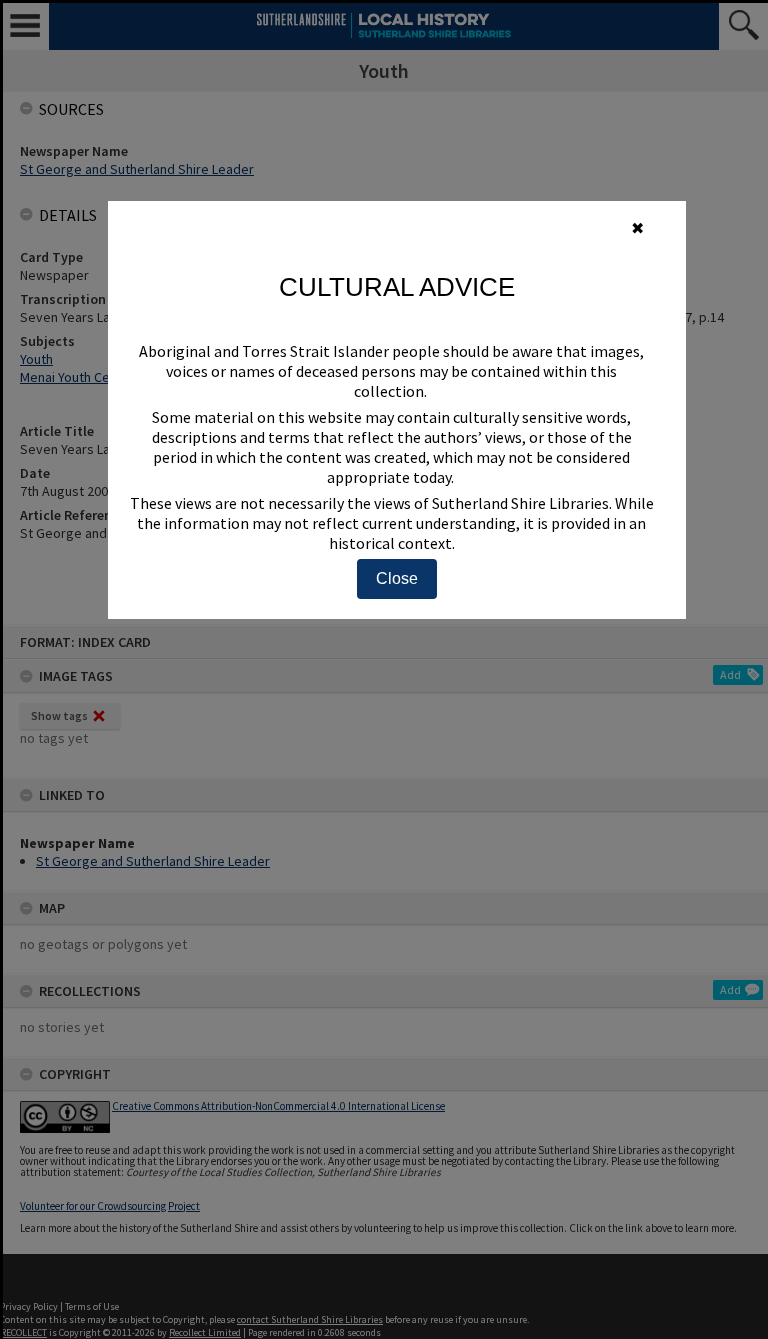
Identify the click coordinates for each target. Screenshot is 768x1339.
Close (397, 578)
